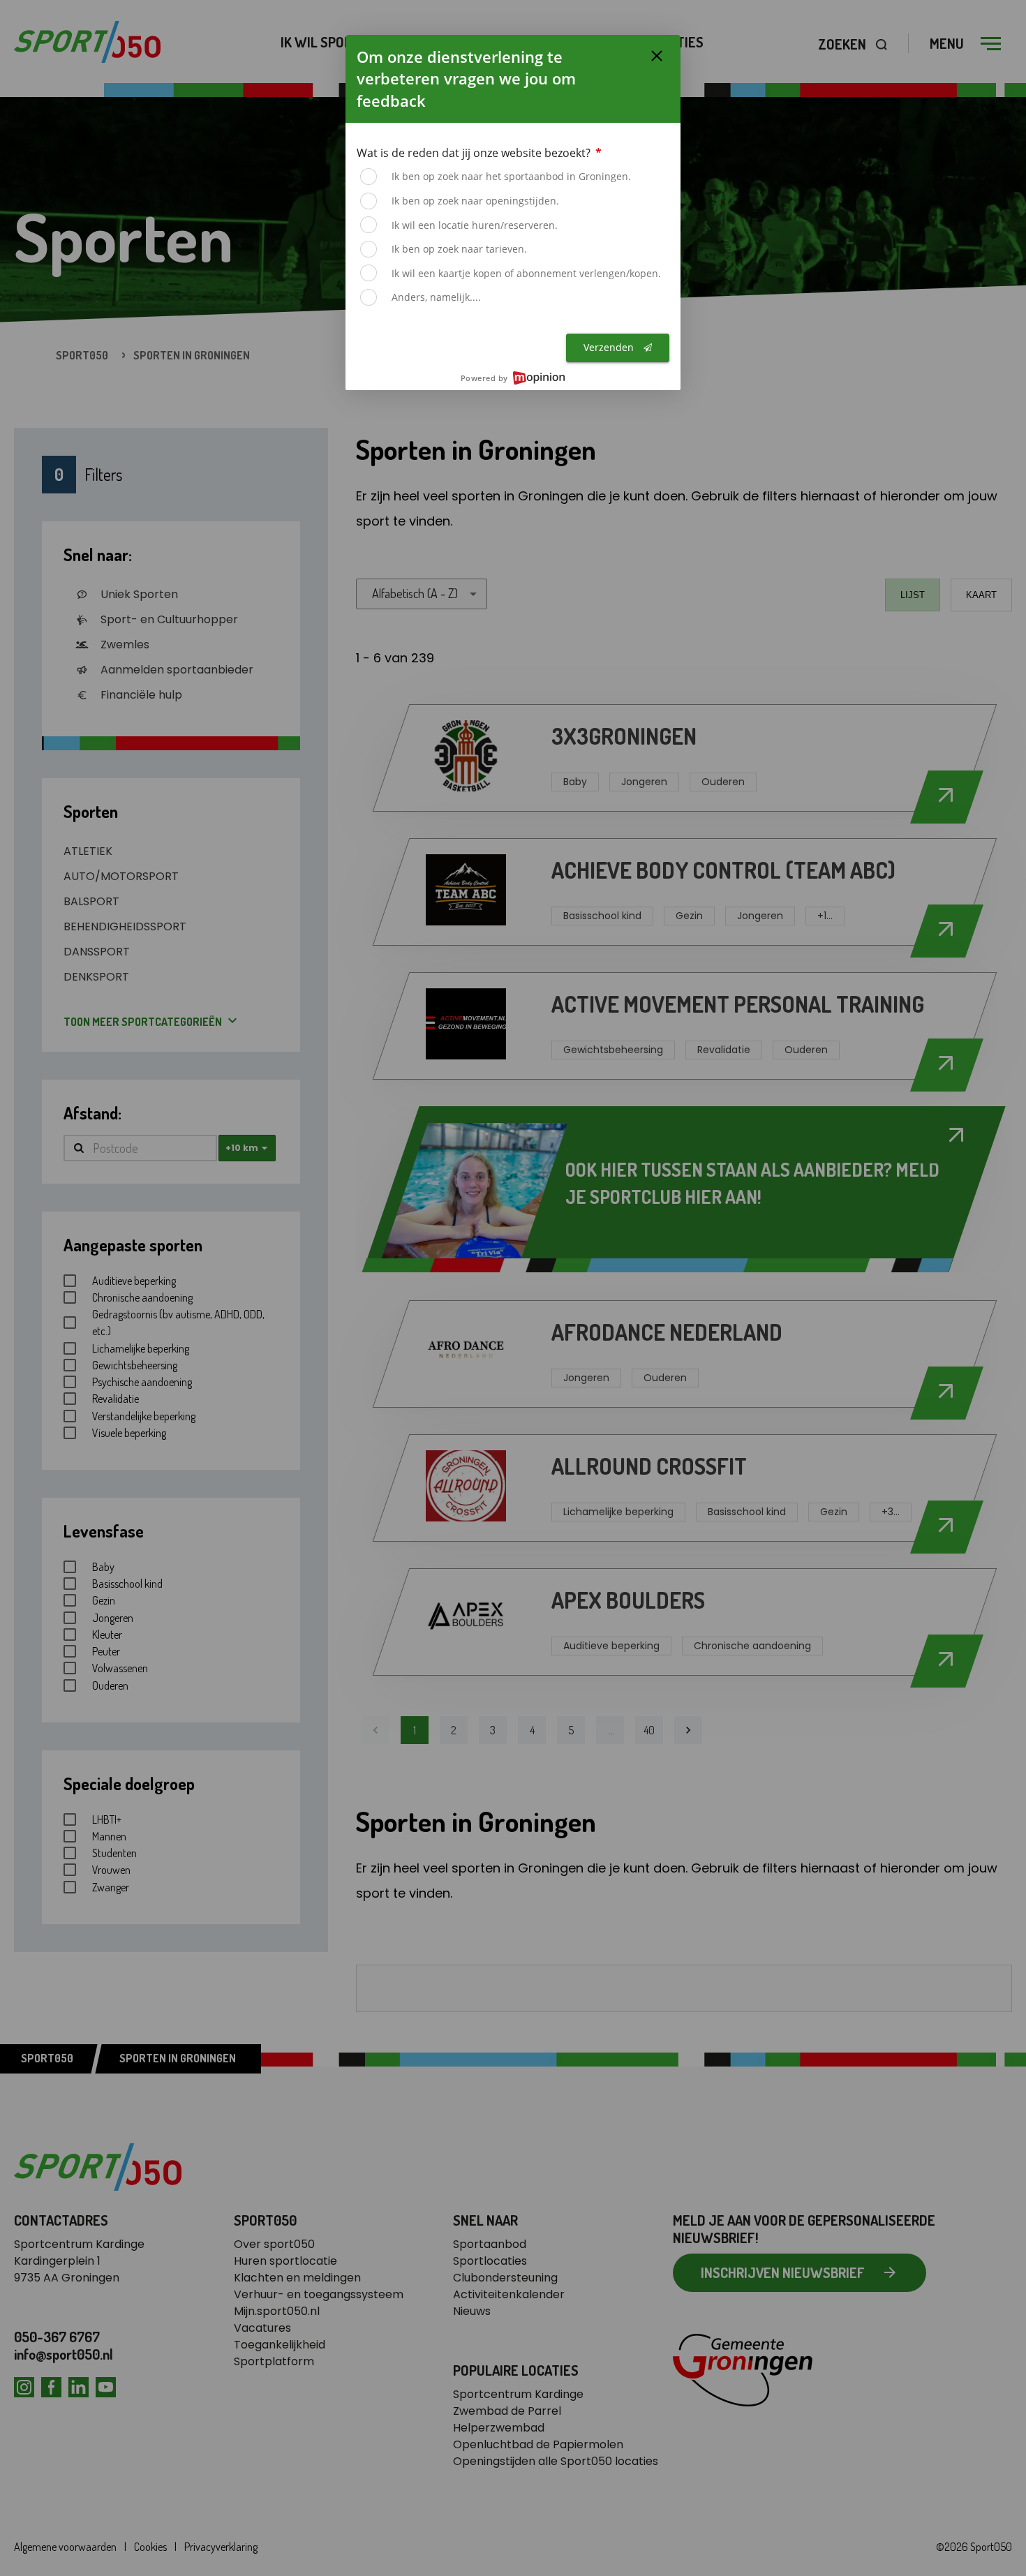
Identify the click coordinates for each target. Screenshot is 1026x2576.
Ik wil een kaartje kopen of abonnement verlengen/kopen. (526, 273)
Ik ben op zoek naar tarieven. (459, 249)
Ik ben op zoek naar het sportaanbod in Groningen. (511, 176)
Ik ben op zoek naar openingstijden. (475, 201)
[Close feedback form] (657, 56)
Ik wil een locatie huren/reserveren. (475, 225)
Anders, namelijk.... (436, 297)
